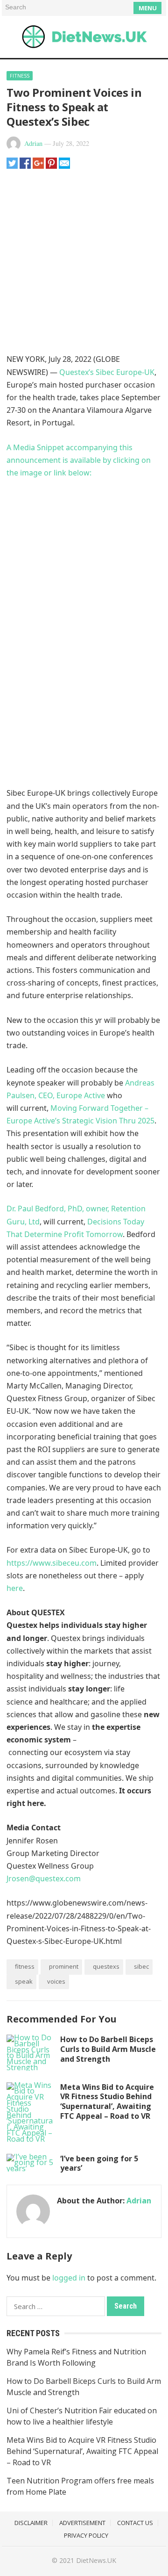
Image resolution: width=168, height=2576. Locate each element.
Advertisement (82, 2523)
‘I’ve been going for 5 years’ (99, 2163)
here (15, 1588)
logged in (69, 2278)
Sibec (141, 1966)
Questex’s (77, 372)
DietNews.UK (96, 2560)
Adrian (33, 143)
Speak (24, 1981)
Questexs (106, 1966)
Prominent (64, 1966)
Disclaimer (31, 2523)
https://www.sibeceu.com (52, 1563)
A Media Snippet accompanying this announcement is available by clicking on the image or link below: (79, 460)
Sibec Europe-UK (125, 372)
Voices (56, 1981)
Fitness (20, 76)
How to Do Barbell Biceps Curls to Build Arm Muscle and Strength (108, 2049)
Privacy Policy (86, 2535)
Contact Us (135, 2523)
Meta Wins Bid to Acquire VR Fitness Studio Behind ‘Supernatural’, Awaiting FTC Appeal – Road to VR (107, 2101)
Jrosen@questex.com (44, 1878)
